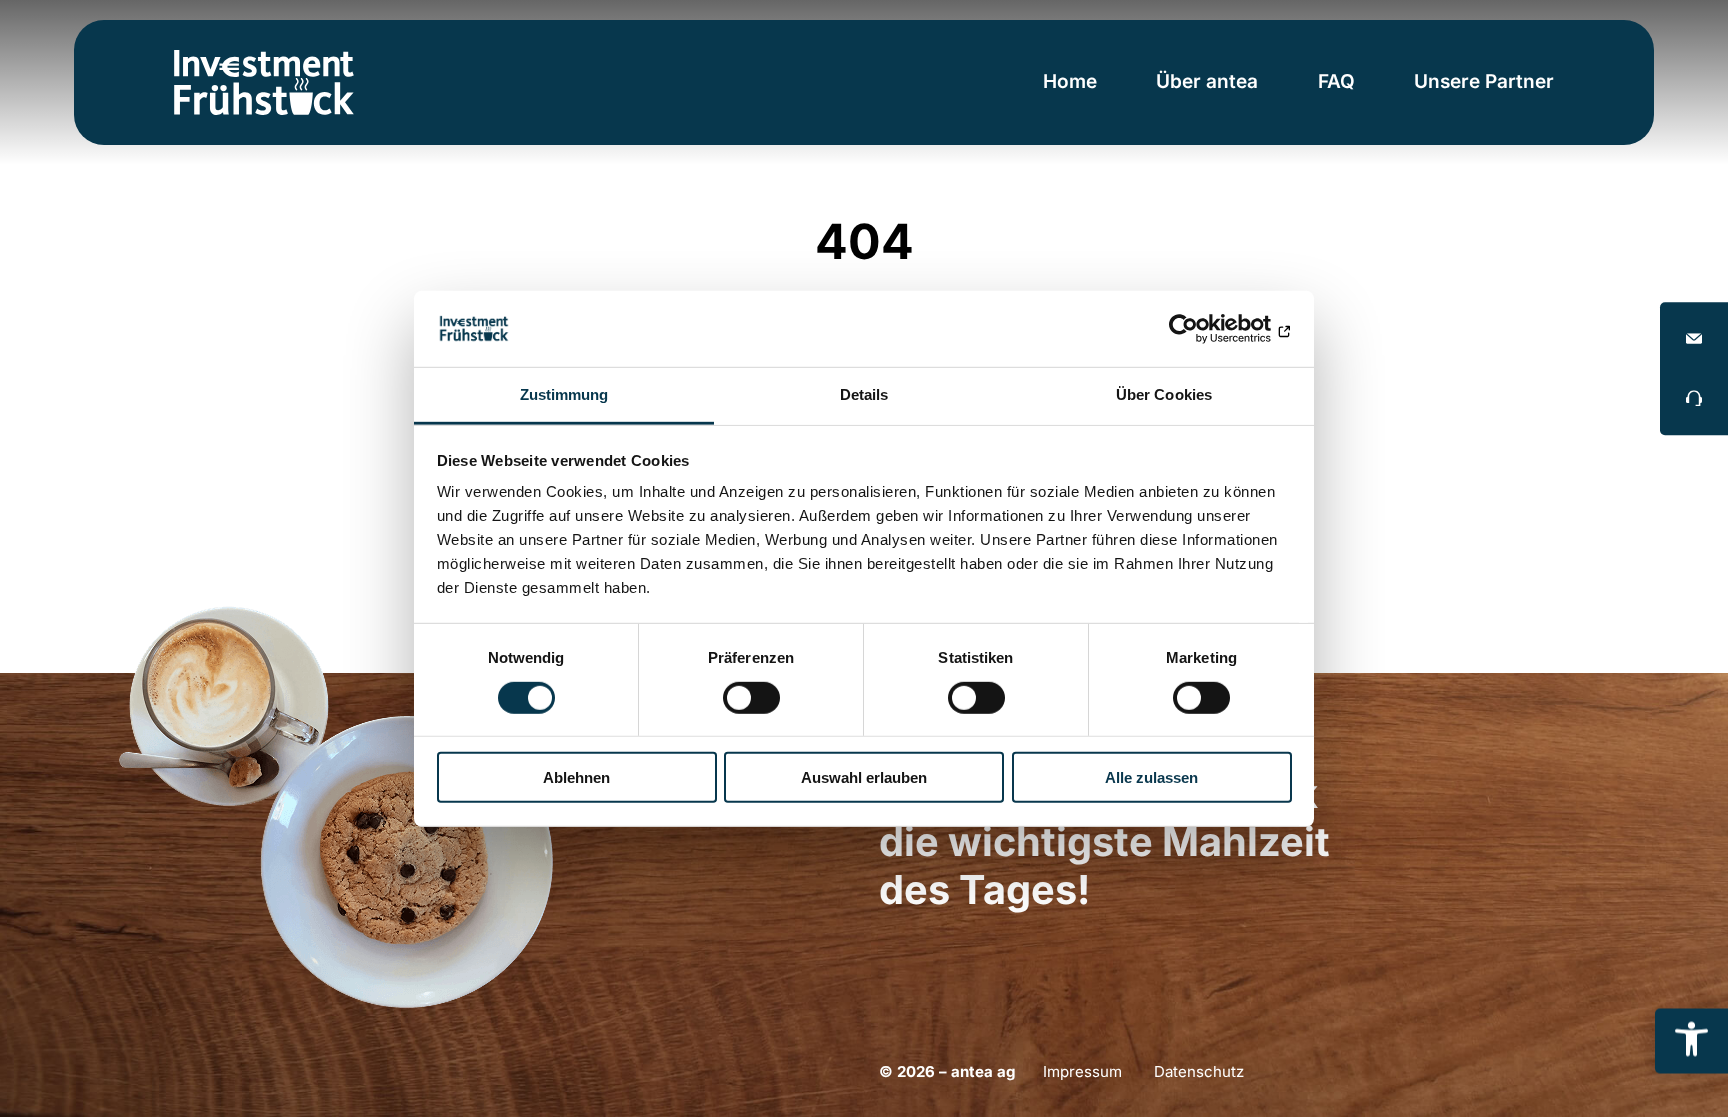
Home (1070, 81)
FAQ (1336, 81)
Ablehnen (576, 777)
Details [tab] (864, 394)
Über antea (1207, 81)
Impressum (1082, 1071)
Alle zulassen (1151, 777)
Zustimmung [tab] (564, 394)
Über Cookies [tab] (1164, 394)
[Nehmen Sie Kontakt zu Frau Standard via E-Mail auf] (1694, 339)
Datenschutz (1199, 1071)
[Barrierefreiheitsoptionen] (1691, 1040)
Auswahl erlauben (864, 777)
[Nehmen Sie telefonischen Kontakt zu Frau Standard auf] (1694, 398)
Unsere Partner (1484, 81)
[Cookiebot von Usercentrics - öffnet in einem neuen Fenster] (1204, 329)
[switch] (751, 697)
